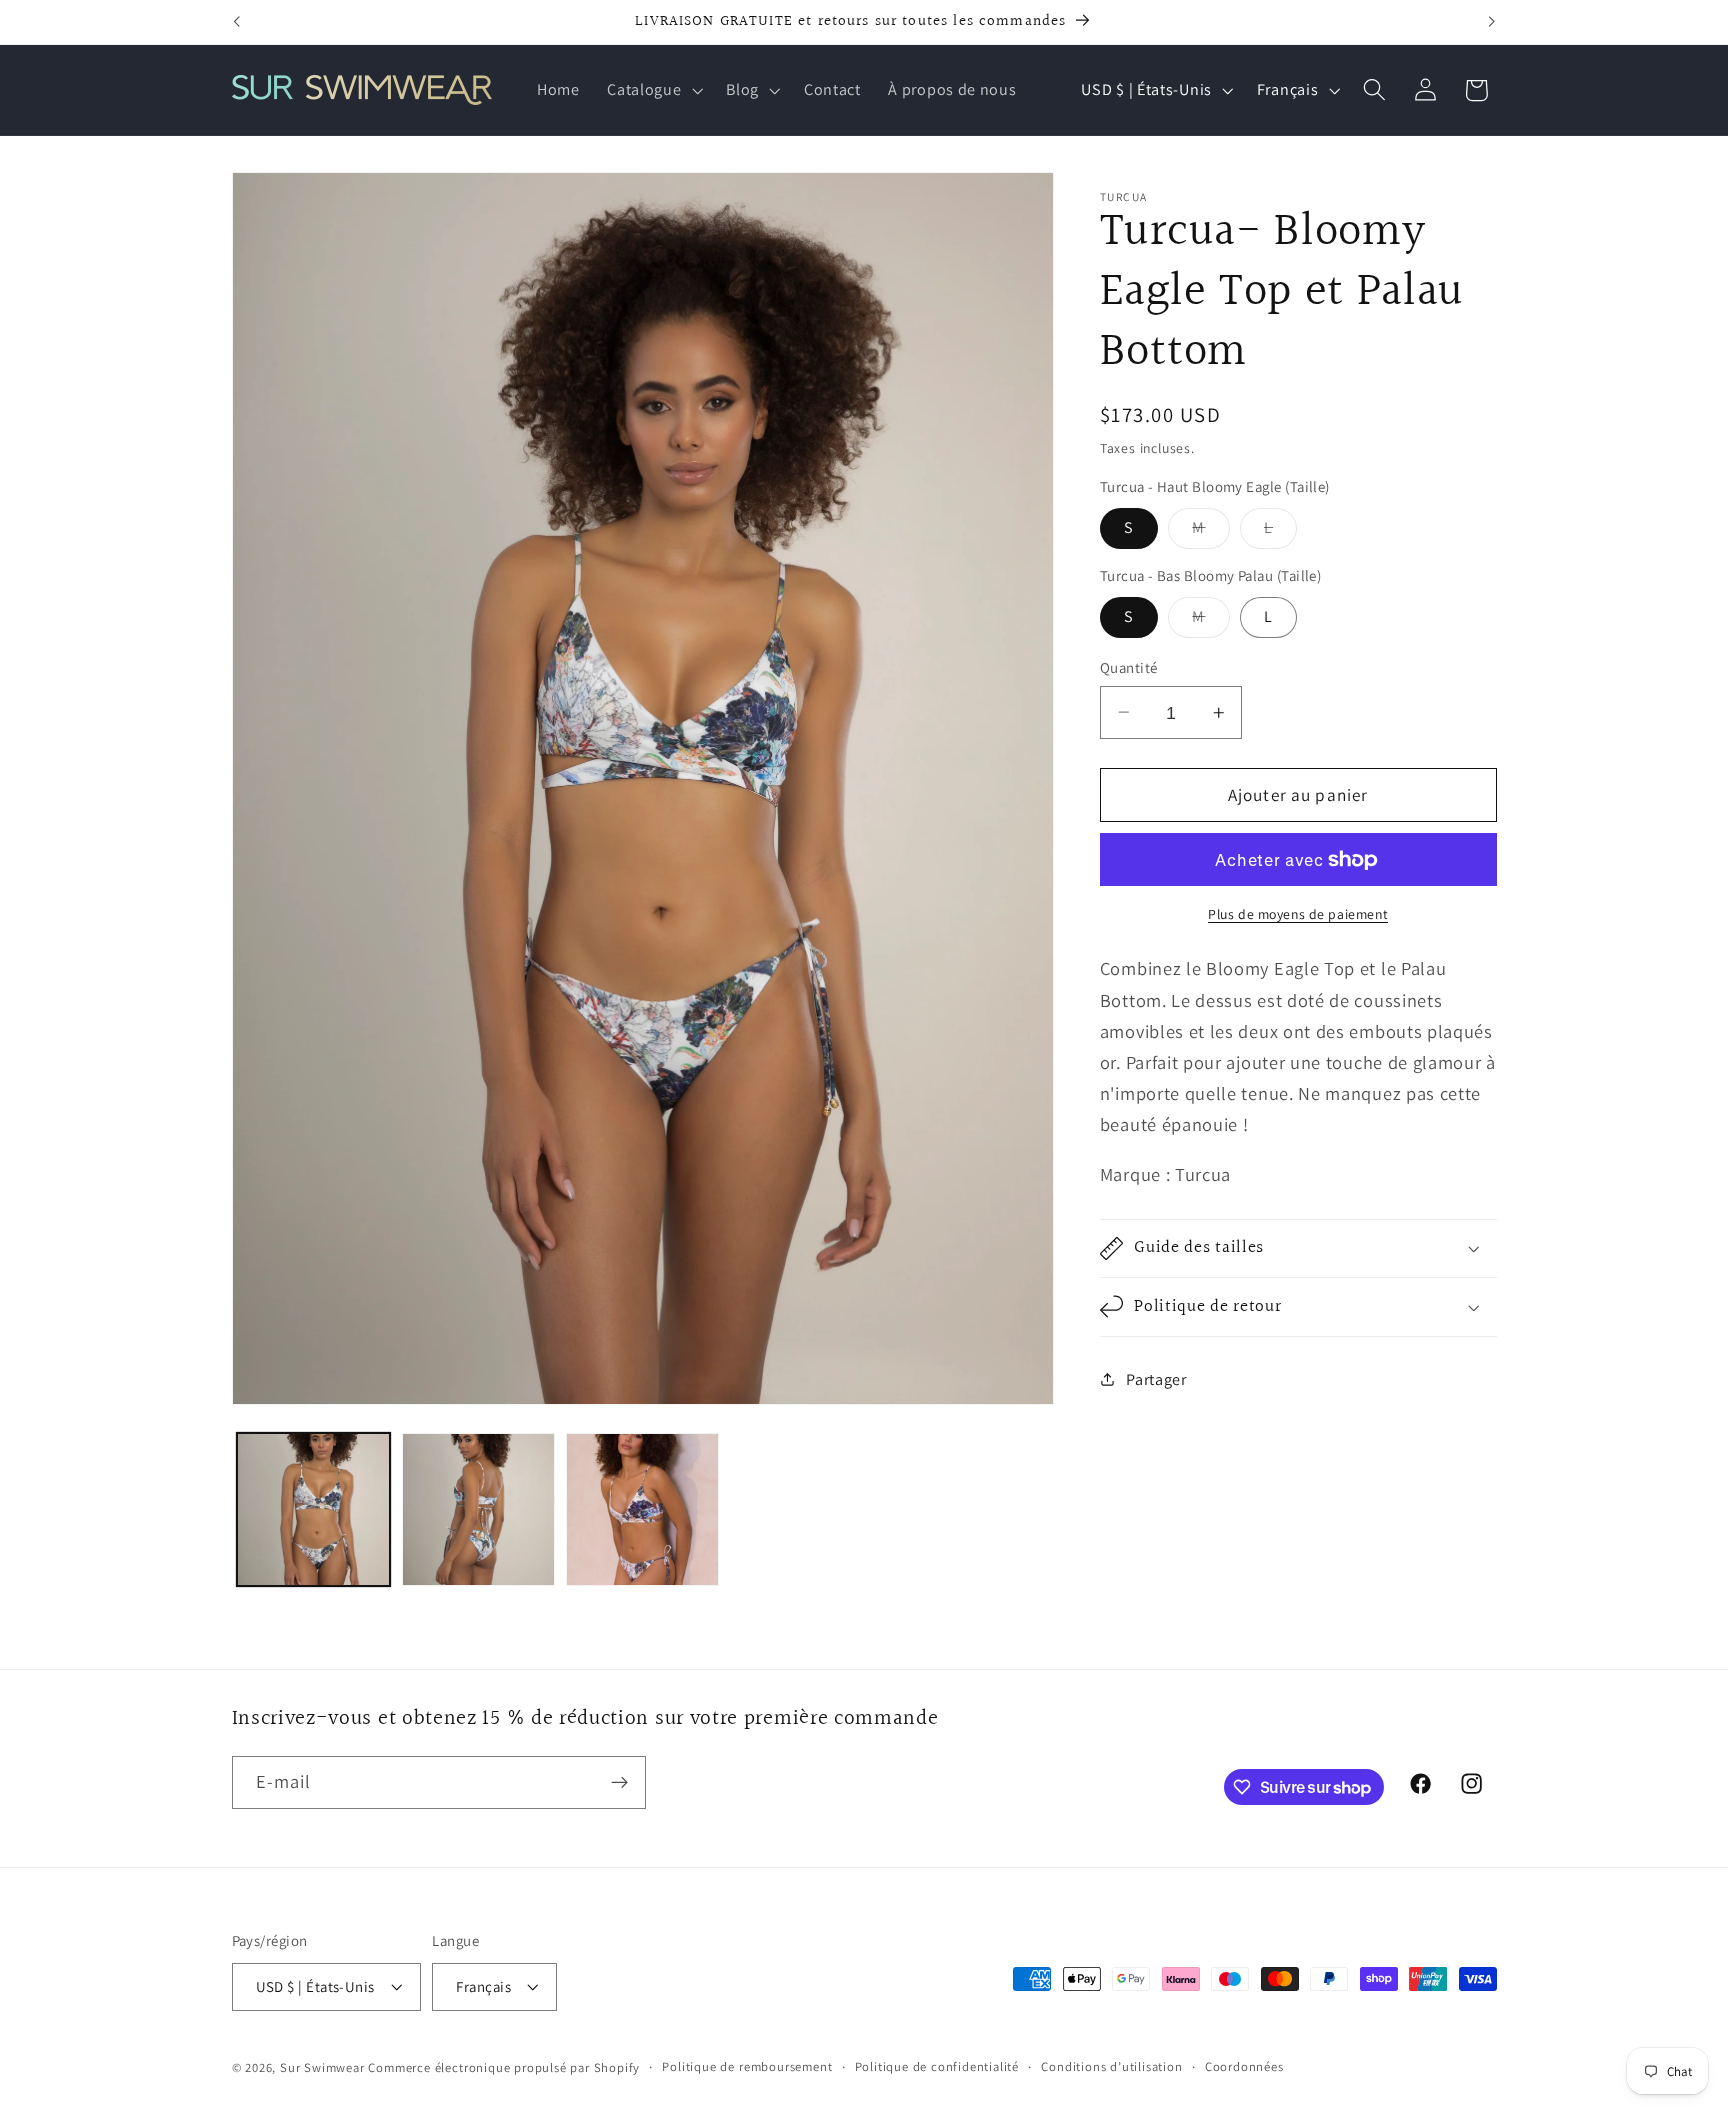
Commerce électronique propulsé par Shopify (504, 2067)
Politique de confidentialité (937, 2066)
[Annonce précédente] (236, 22)
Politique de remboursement (747, 2066)
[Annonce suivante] (1492, 22)
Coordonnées (1244, 2066)
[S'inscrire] (619, 1783)
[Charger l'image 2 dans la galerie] (478, 1509)
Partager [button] (1156, 1379)
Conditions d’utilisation (1111, 2066)
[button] (652, 90)
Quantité (1129, 667)
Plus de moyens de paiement (1298, 914)
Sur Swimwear (322, 2067)
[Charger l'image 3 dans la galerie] (642, 1509)
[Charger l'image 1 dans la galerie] (313, 1509)
